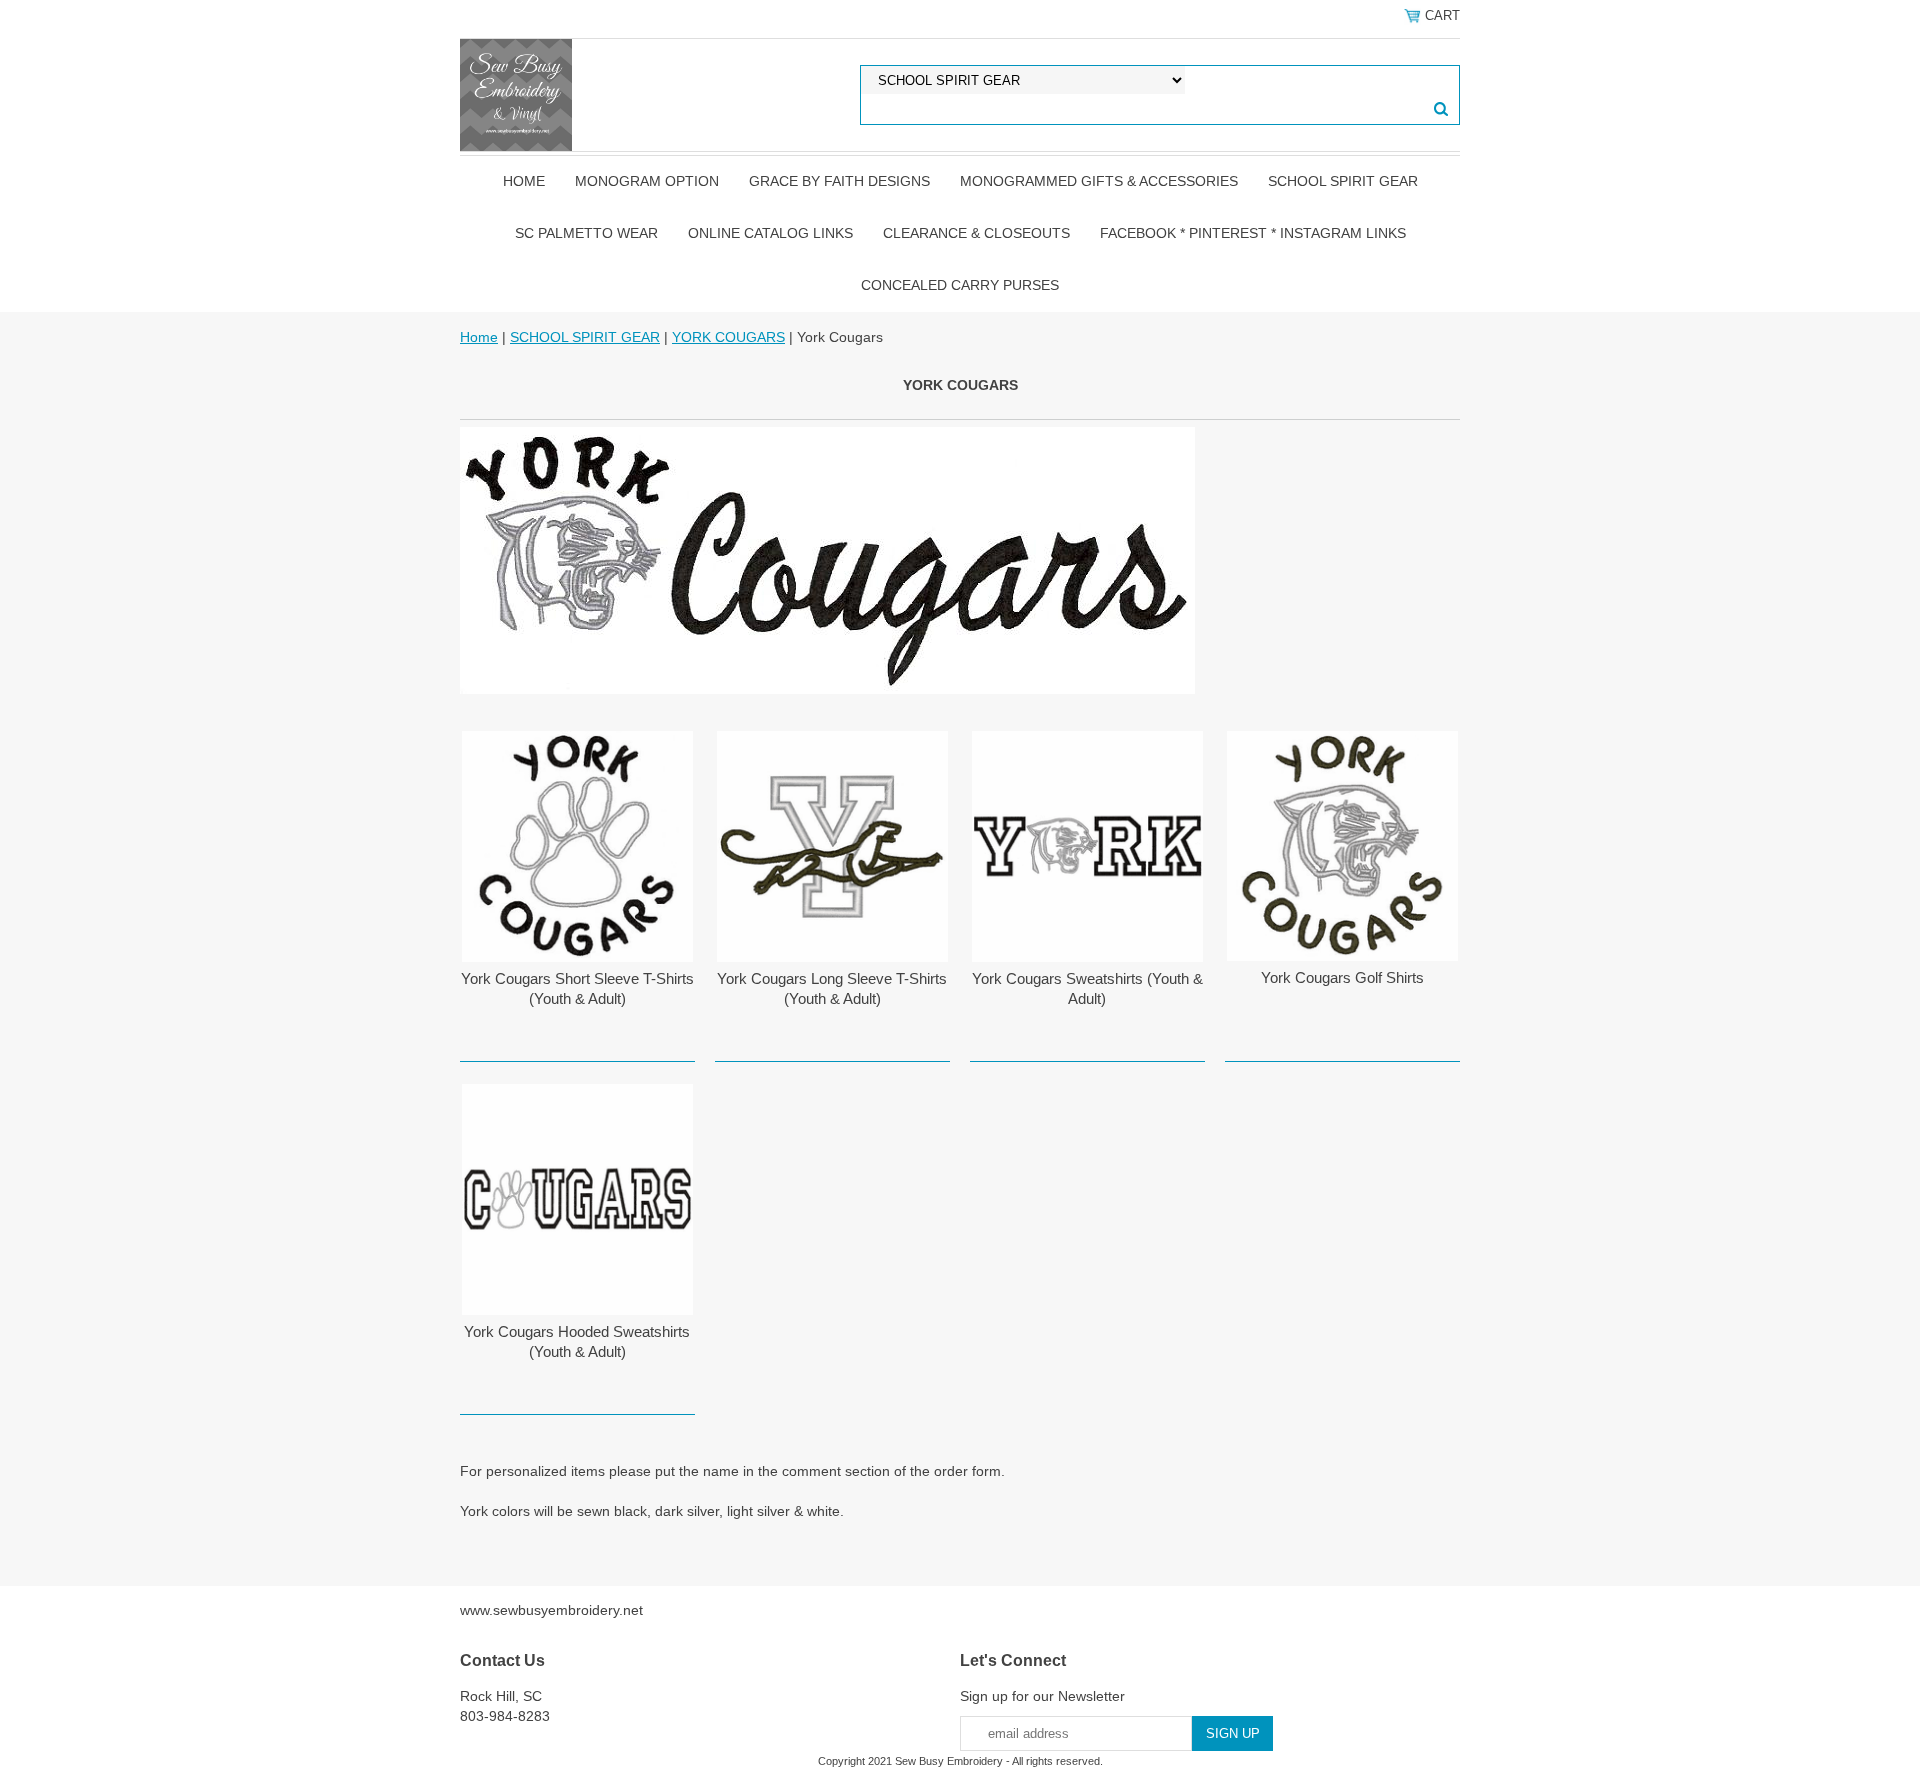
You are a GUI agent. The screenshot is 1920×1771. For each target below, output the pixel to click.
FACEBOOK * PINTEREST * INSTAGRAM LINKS (1253, 233)
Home (524, 181)
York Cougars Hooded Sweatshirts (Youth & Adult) (577, 1341)
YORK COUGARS (728, 337)
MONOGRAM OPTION (647, 181)
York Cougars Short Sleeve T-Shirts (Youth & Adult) (577, 988)
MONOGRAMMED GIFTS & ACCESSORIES (1099, 181)
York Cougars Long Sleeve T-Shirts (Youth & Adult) (832, 988)
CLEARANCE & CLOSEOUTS (976, 233)
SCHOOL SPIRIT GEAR (1343, 181)
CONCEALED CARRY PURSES (960, 285)
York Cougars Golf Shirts (1342, 977)
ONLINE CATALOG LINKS (770, 233)
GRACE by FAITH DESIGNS (839, 181)
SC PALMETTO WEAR (586, 233)
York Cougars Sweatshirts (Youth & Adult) (1087, 988)
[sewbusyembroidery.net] (516, 94)
